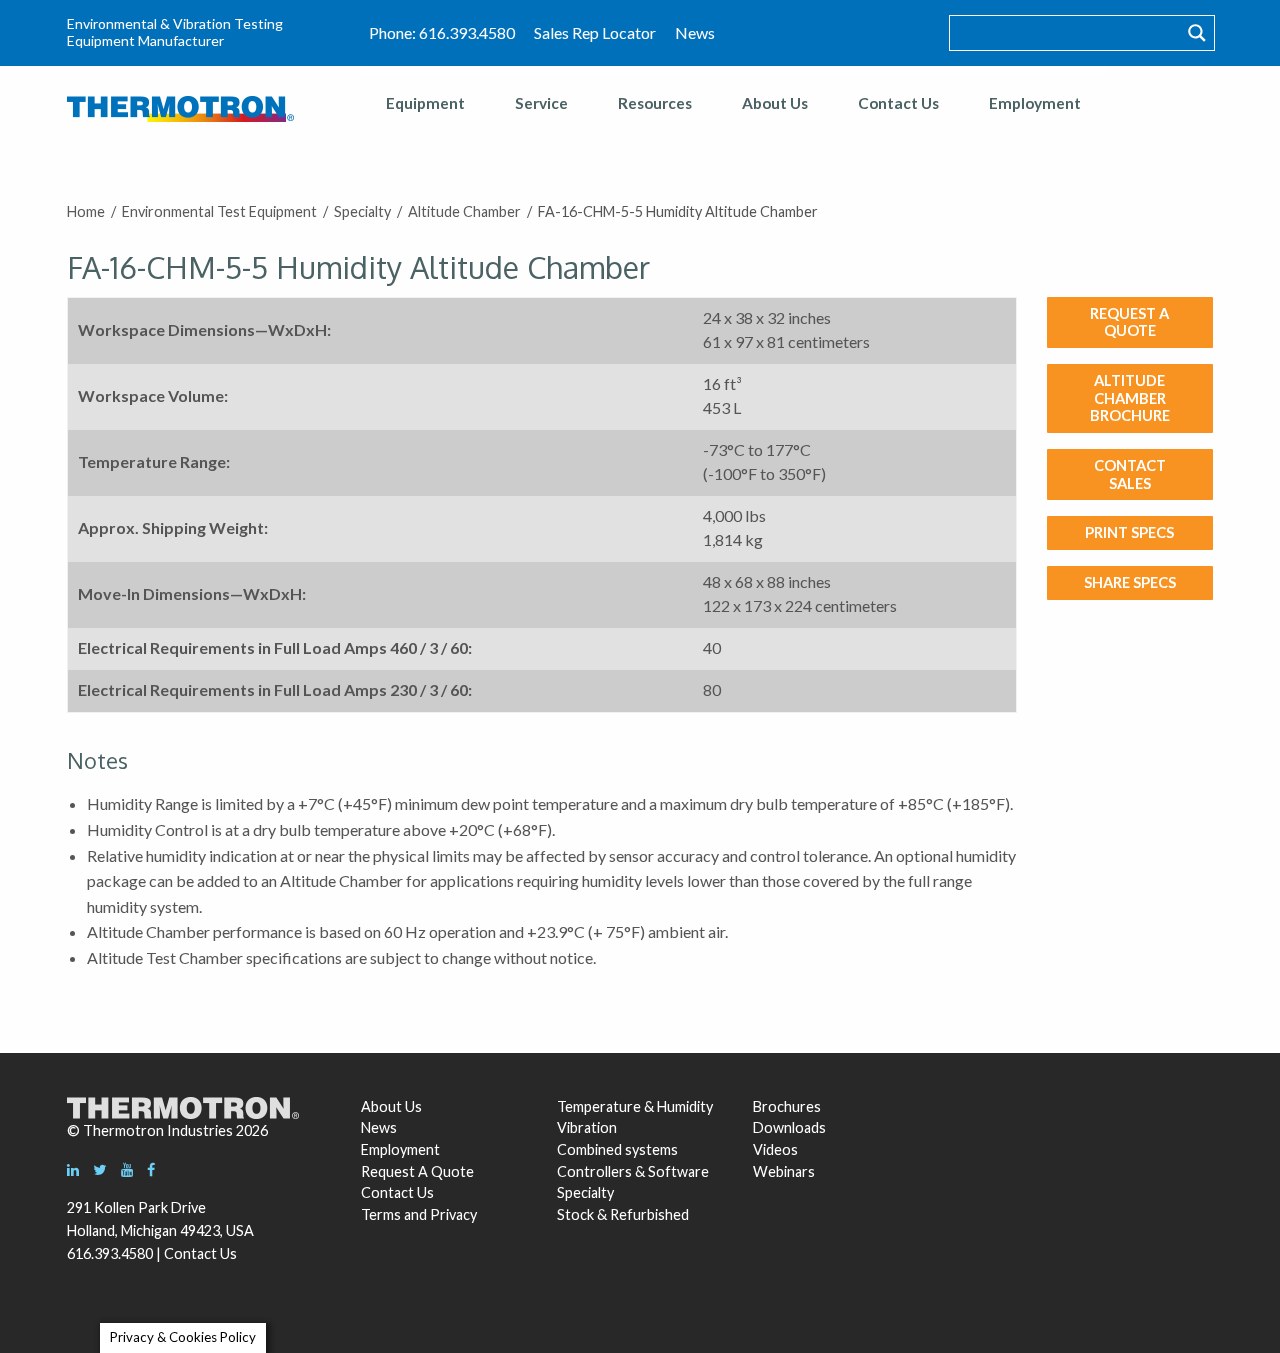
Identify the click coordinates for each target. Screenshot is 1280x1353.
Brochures (787, 1106)
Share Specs (1130, 582)
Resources (655, 103)
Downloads (787, 1127)
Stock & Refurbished (623, 1214)
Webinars (784, 1171)
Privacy (453, 1214)
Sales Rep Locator (595, 32)
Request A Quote (417, 1171)
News (695, 32)
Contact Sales (1130, 474)
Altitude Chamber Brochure (1130, 397)
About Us (775, 103)
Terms (381, 1214)
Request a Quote (1129, 322)
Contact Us (898, 103)
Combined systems (617, 1149)
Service (541, 103)
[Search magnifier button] (1197, 33)
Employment (1035, 103)
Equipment (425, 103)
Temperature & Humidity (635, 1106)
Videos (775, 1149)
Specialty (585, 1192)
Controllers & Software (633, 1171)
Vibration (587, 1127)
